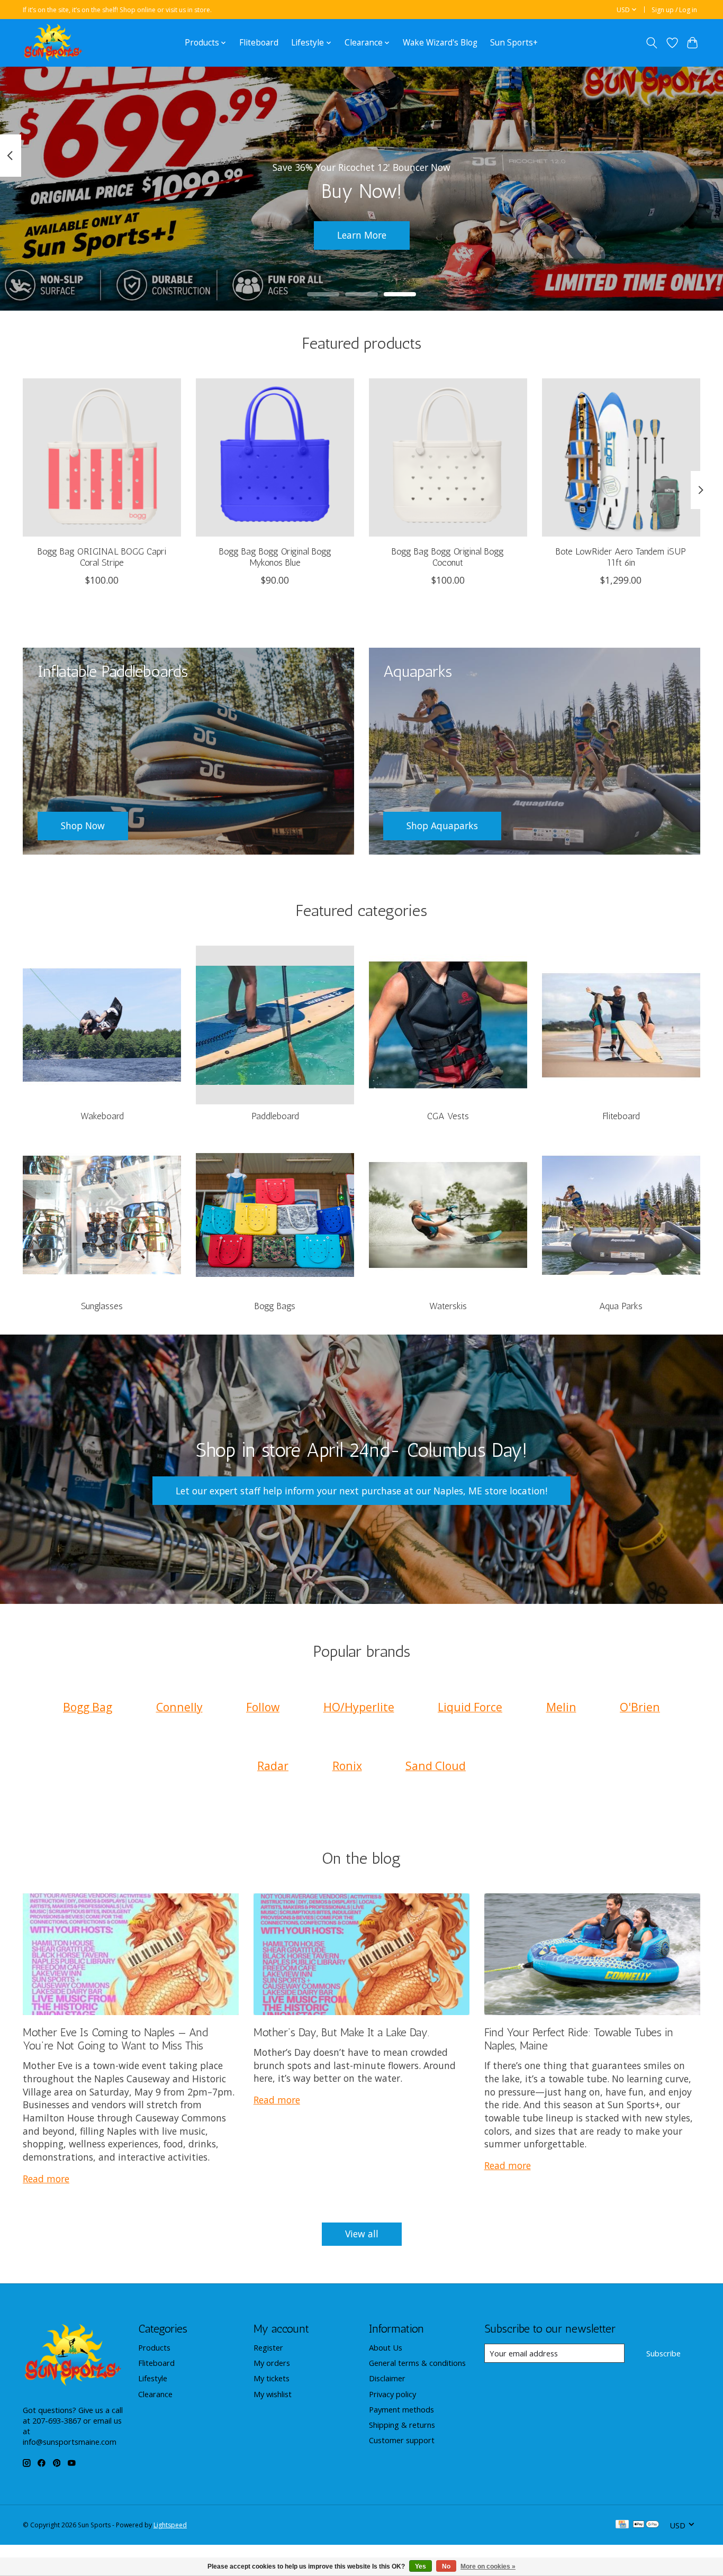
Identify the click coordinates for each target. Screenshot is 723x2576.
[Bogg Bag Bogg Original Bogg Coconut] (448, 457)
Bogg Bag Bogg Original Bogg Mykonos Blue (275, 557)
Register (268, 2347)
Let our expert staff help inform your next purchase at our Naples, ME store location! (361, 1491)
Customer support (402, 2440)
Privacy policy (392, 2394)
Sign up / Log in (674, 10)
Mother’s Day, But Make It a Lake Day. (341, 2032)
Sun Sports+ (514, 43)
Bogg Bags (275, 1306)
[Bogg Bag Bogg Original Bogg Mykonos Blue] (275, 457)
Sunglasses (102, 1306)
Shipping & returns (402, 2425)
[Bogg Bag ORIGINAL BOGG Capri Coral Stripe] (102, 457)
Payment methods (401, 2409)
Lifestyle (153, 2378)
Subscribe (663, 2353)
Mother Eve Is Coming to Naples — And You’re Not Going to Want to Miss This (115, 2039)
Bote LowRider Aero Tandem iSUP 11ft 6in (621, 557)
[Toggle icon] (652, 43)
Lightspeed (170, 2525)
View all (362, 2234)
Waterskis (448, 1306)
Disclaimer (387, 2378)
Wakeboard (102, 1116)
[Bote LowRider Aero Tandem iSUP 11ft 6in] (621, 457)
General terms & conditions (417, 2363)
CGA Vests (448, 1116)
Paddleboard (275, 1116)
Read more (46, 2179)
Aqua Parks (621, 1306)
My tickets (272, 2378)
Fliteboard (259, 43)
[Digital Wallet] (646, 2525)
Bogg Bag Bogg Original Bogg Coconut (448, 557)
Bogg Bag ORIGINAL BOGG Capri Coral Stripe (102, 557)
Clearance (155, 2394)
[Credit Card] (622, 2525)
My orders (272, 2363)
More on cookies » (488, 2566)
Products (154, 2347)
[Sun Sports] (53, 43)
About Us (386, 2347)
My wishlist (273, 2394)
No (446, 2566)
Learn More (362, 235)
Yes (421, 2566)
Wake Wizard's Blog (440, 43)
